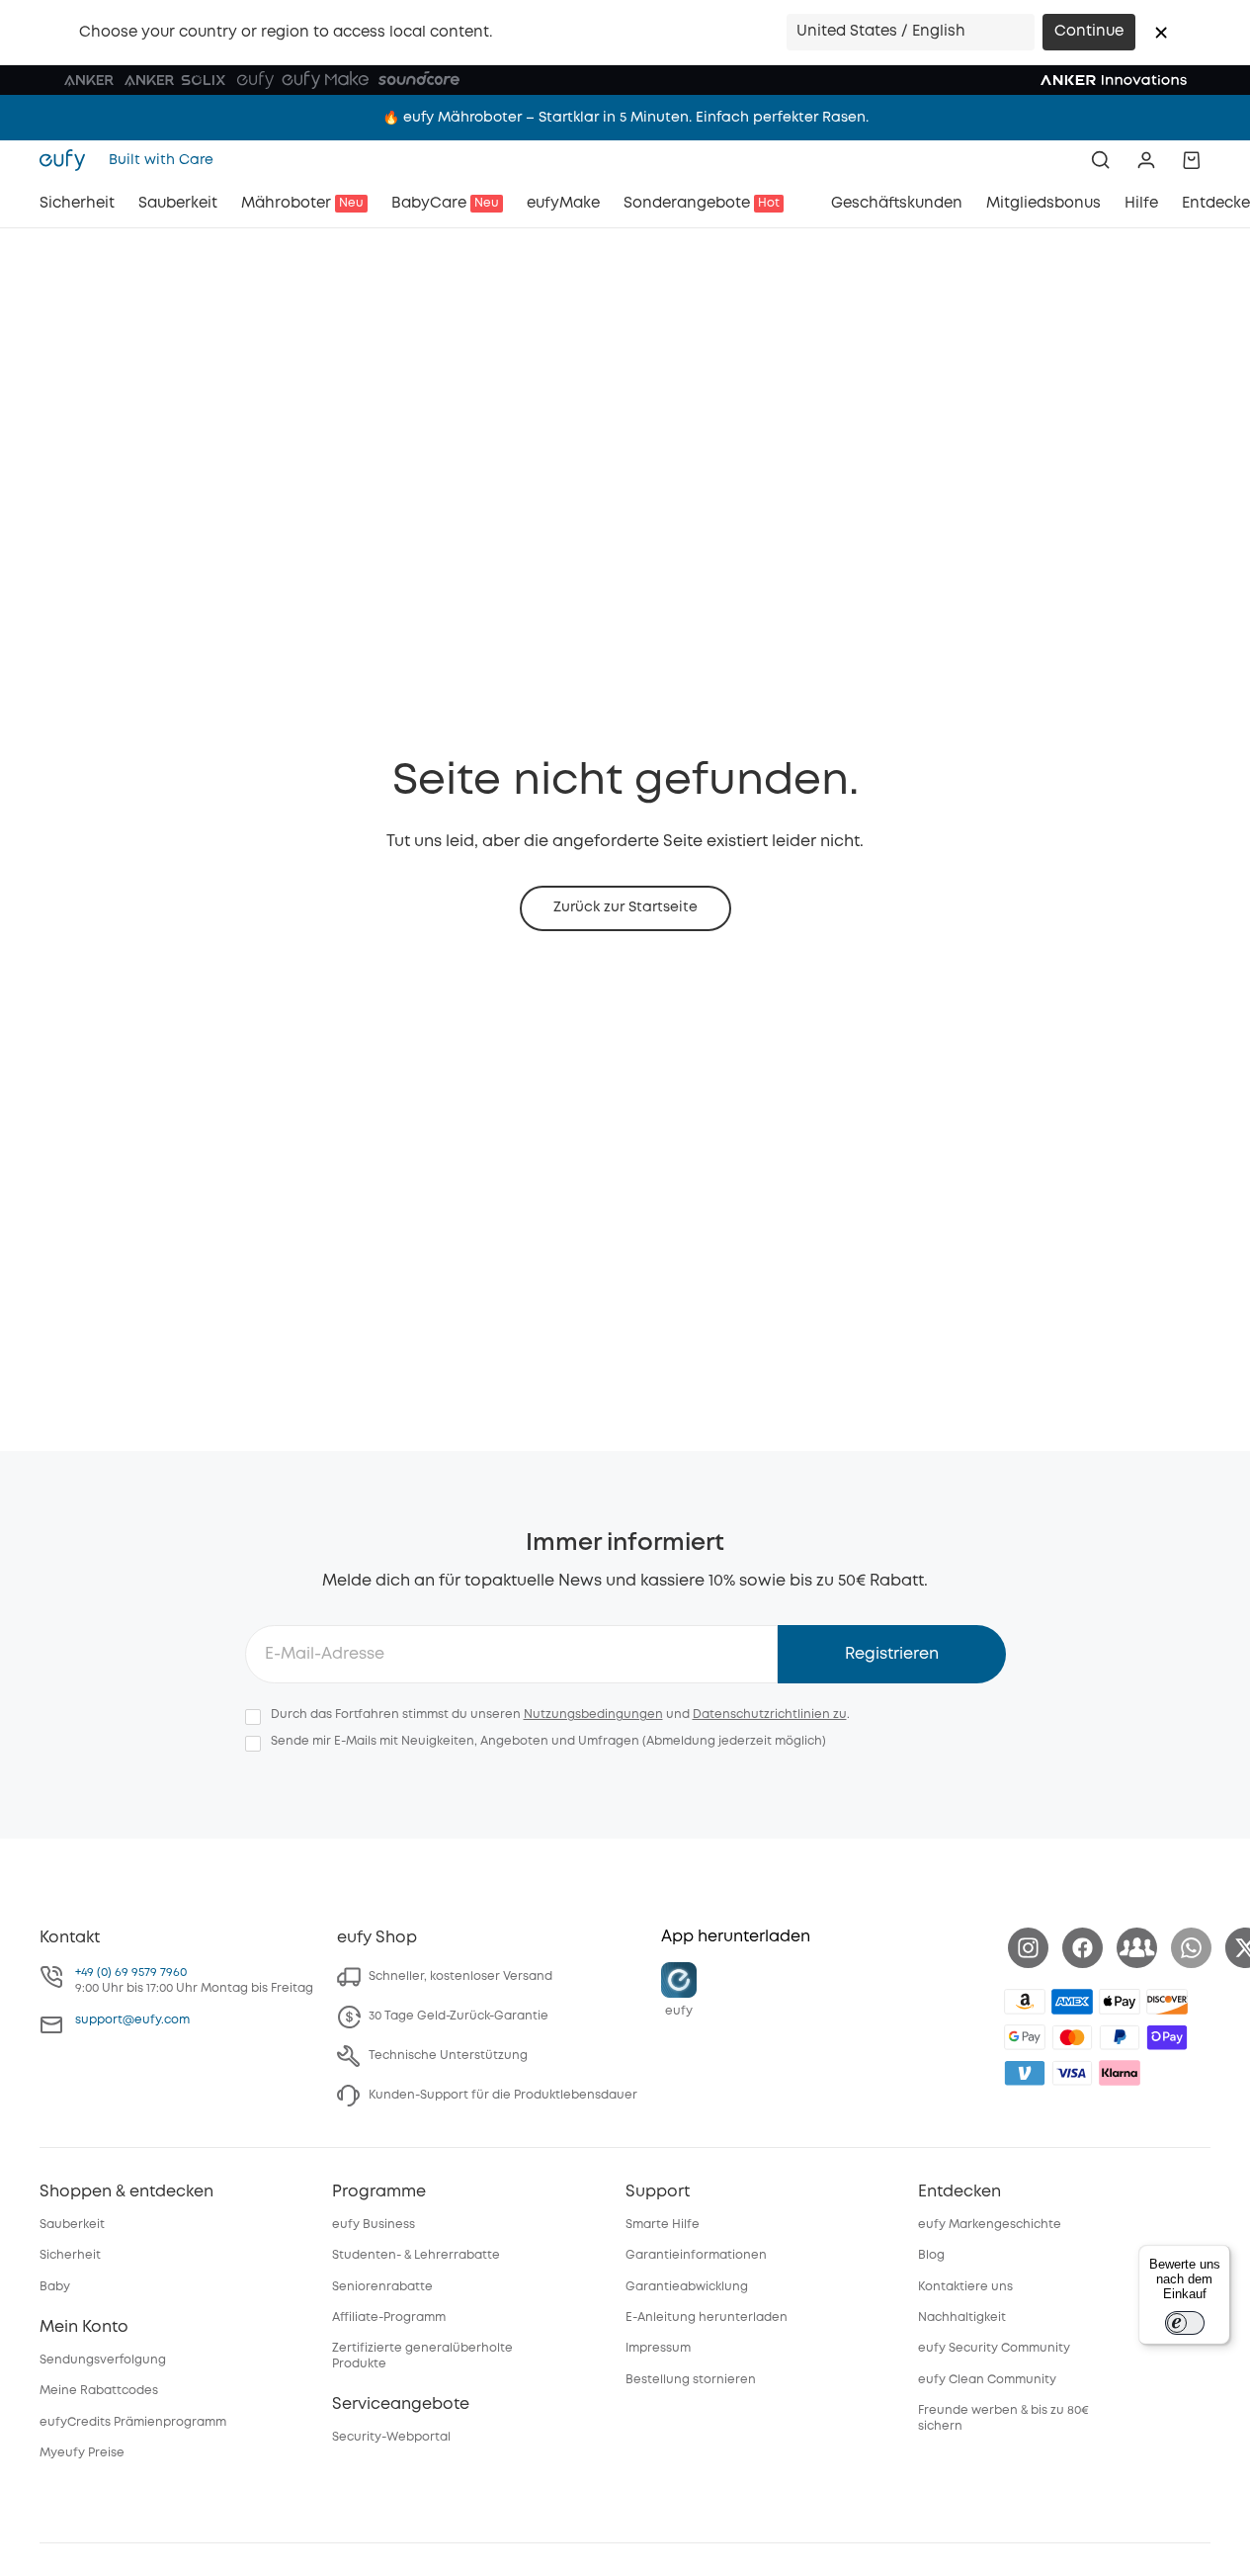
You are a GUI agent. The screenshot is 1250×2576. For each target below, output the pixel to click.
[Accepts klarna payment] (1120, 2073)
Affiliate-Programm (389, 2318)
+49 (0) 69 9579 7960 (131, 1973)
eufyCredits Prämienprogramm (133, 2422)
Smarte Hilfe (663, 2225)
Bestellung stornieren (691, 2380)
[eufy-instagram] (1028, 1948)
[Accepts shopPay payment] (1167, 2037)
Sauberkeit (72, 2225)
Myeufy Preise (82, 2453)
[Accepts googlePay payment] (1025, 2037)
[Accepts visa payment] (1072, 2073)
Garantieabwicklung (687, 2287)
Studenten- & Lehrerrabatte (416, 2255)
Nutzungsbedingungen (593, 1715)
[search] (1101, 160)
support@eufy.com (132, 2020)
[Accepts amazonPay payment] (1025, 2002)
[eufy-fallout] (1137, 1948)
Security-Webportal (391, 2437)
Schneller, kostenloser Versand (460, 1976)
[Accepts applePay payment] (1120, 2002)
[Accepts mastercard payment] (1072, 2037)
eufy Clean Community (987, 2380)
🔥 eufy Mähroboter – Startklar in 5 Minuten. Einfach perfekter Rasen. (625, 118)
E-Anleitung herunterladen (707, 2318)
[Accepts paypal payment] (1120, 2037)
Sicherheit (70, 2255)
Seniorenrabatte (382, 2287)
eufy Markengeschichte (990, 2225)
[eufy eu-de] (68, 160)
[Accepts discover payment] (1167, 2002)
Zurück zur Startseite (625, 907)
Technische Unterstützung (448, 2056)
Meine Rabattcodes (99, 2391)
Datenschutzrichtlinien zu (770, 1715)
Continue (1089, 32)
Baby (55, 2287)
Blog (931, 2255)
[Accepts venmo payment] (1025, 2073)
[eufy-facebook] (1083, 1948)
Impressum (658, 2348)
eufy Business (374, 2225)
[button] (1161, 33)
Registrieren (892, 1654)
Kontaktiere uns (965, 2287)
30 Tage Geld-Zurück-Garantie (458, 2016)
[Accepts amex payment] (1072, 2002)
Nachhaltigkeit (962, 2318)
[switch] (1185, 2323)
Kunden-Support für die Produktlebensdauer (503, 2095)
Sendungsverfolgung (103, 2360)
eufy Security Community (994, 2348)
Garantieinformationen (696, 2255)
